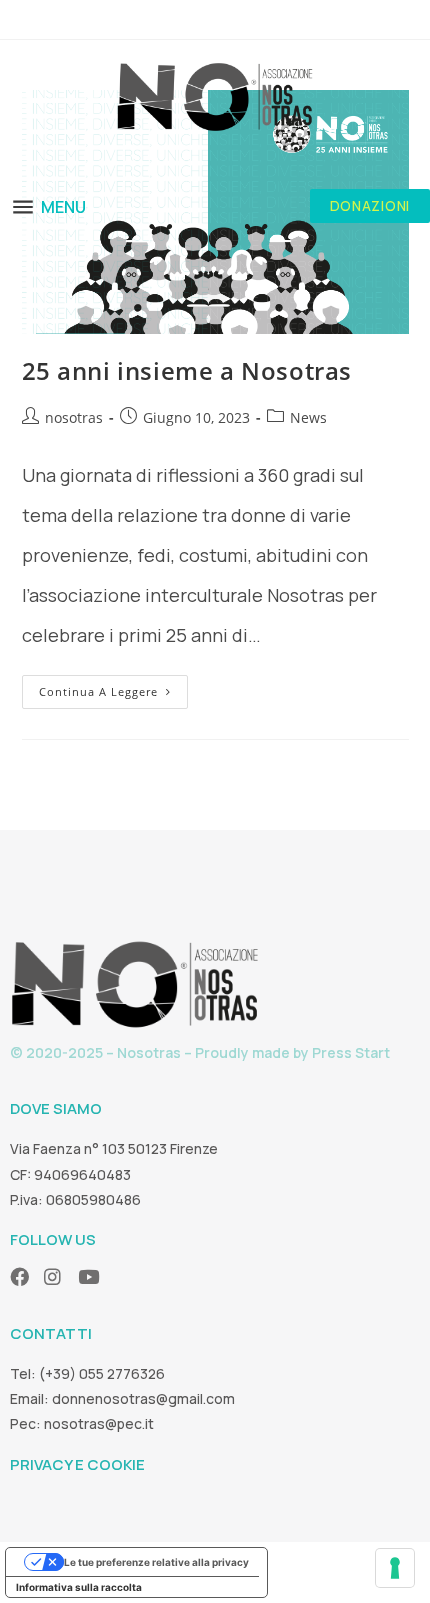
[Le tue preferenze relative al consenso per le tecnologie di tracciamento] (395, 1568)
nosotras (74, 417)
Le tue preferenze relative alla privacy (156, 1562)
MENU (63, 207)
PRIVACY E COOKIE (77, 1464)
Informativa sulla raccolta (79, 1587)
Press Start (351, 1052)
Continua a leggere (113, 687)
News (308, 417)
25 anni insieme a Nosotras (187, 370)
